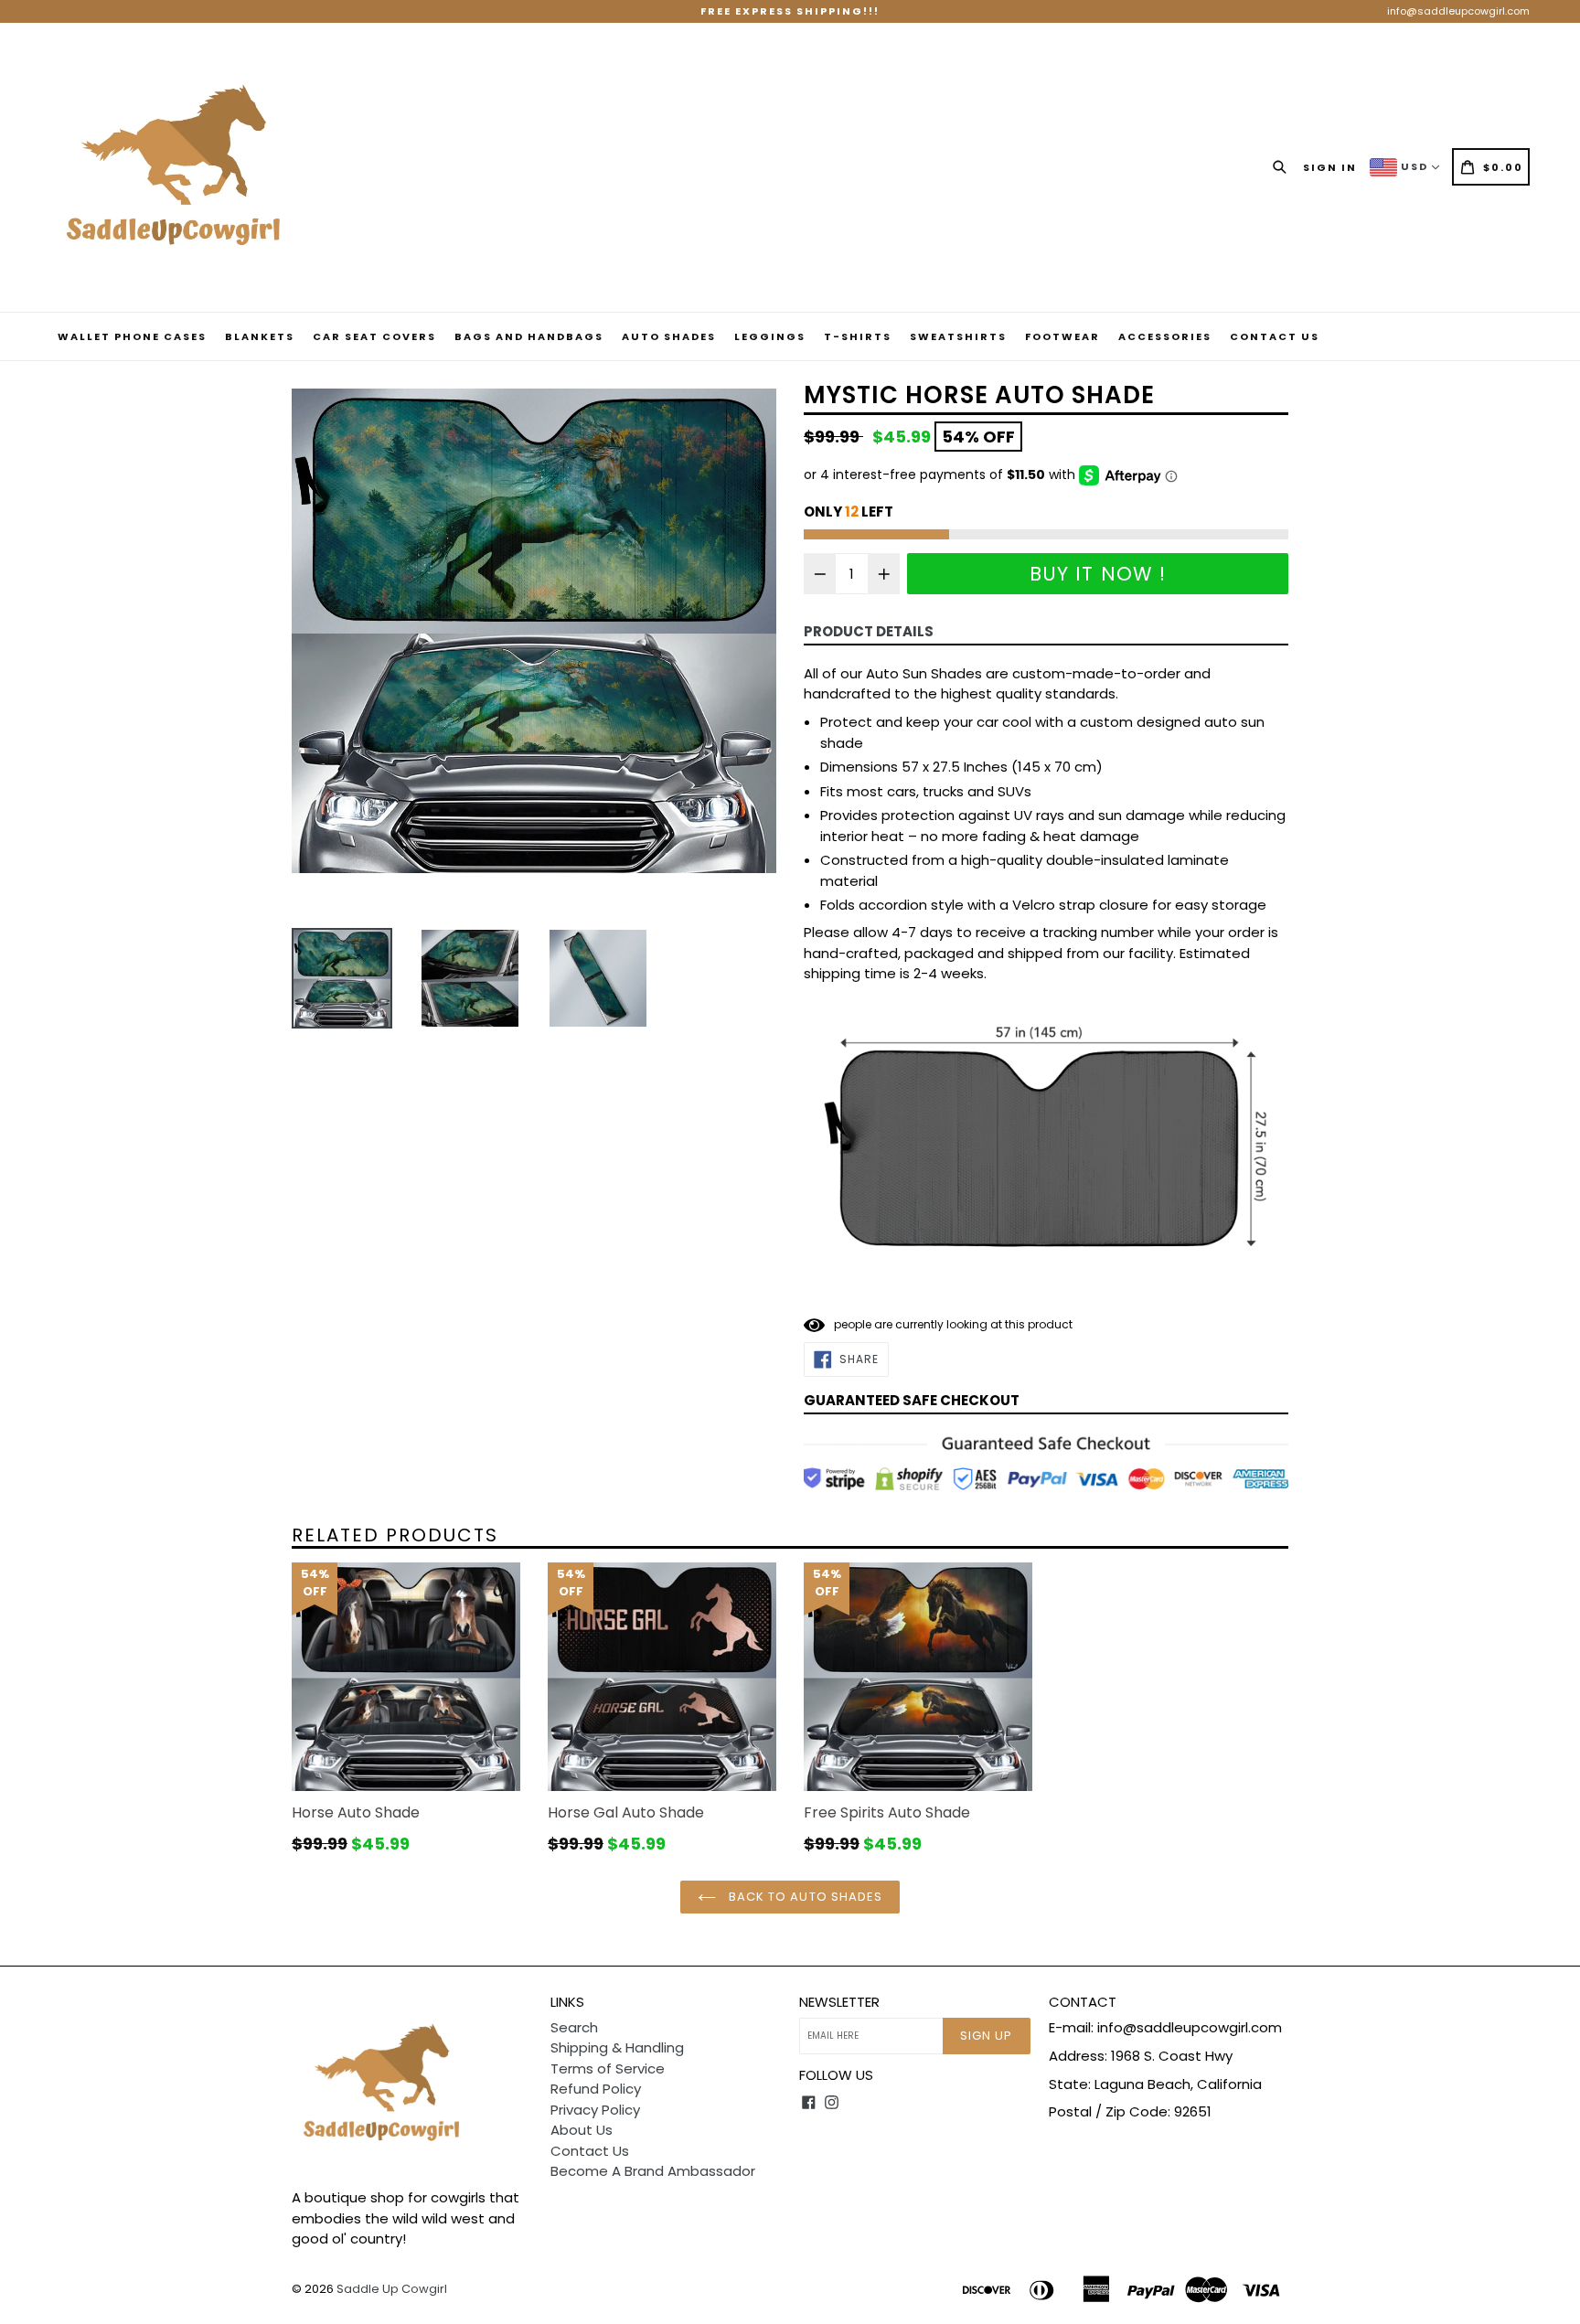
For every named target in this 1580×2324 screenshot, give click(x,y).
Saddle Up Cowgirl (392, 2289)
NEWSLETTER (839, 2002)
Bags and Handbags (529, 336)
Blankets (260, 336)
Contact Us (1275, 336)
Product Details (869, 631)
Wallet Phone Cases (132, 336)
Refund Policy (596, 2089)
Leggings (770, 336)
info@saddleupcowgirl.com (1458, 11)
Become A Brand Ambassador (653, 2171)
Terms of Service (608, 2068)
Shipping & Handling (617, 2047)
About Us (582, 2130)
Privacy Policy (595, 2110)
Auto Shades (669, 336)
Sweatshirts (958, 336)
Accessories (1165, 336)
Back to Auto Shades (804, 1897)
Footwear (1062, 336)
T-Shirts (858, 336)
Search (574, 2027)
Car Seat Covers (374, 336)
